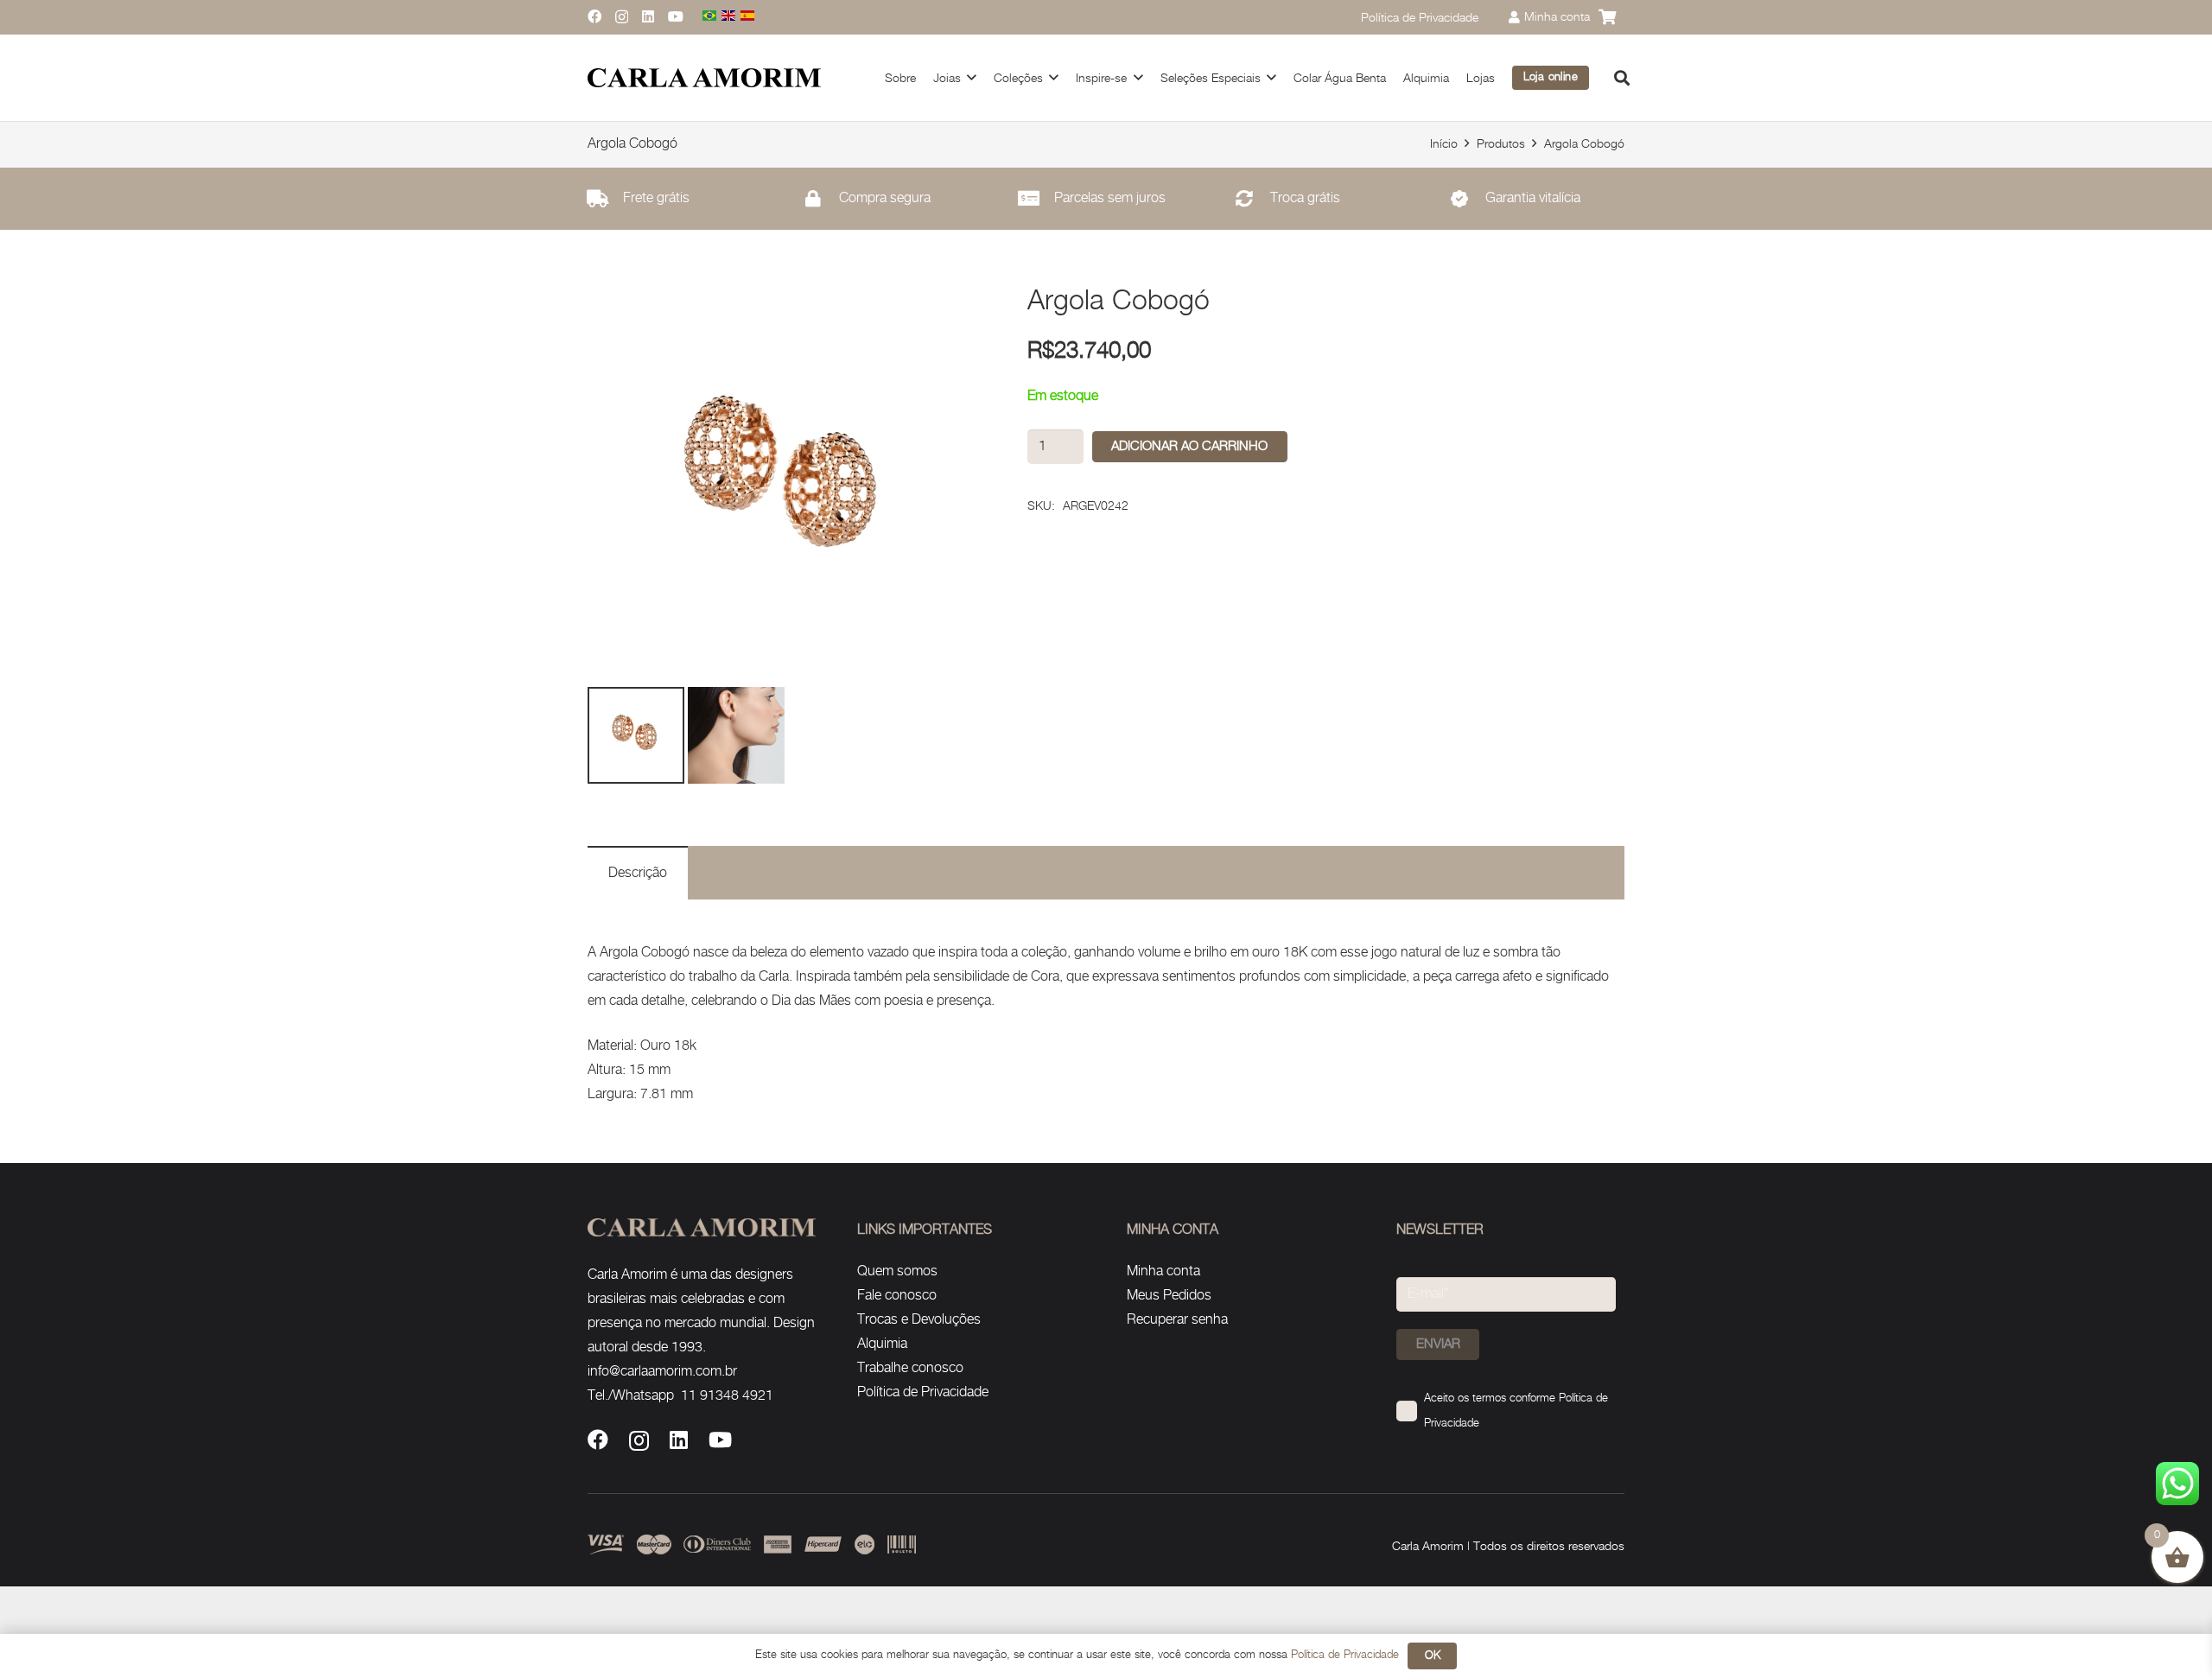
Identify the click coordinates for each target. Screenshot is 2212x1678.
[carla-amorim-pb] (704, 78)
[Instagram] (622, 17)
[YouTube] (676, 16)
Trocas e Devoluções (919, 1320)
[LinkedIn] (648, 16)
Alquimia (882, 1344)
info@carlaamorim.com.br (662, 1372)
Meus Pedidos (1169, 1296)
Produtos (1501, 144)
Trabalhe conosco (910, 1368)
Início (1444, 144)
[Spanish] (748, 17)
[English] (729, 17)
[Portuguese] (710, 17)
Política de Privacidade (923, 1392)
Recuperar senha (1177, 1320)
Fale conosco (897, 1296)
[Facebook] (594, 16)
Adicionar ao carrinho (1189, 446)
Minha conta (1163, 1271)
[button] (972, 77)
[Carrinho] (1607, 17)
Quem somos (897, 1271)
